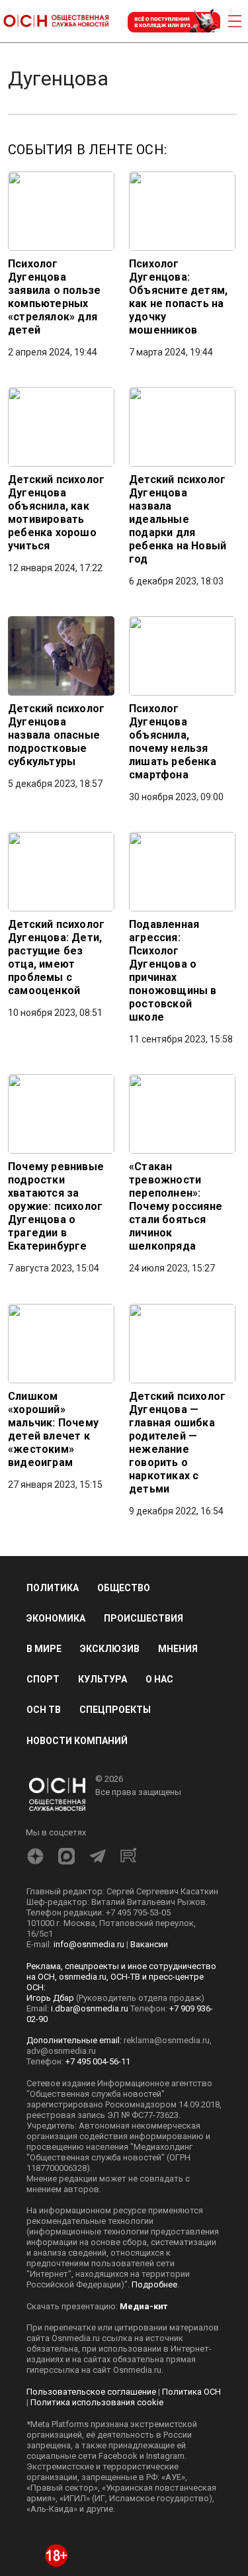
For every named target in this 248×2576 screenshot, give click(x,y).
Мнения (178, 1649)
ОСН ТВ (44, 1710)
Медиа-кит (144, 2306)
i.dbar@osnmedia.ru (90, 2008)
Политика (53, 1588)
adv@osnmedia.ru (61, 2051)
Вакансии (149, 1944)
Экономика (56, 1618)
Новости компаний (77, 1741)
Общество (124, 1588)
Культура (103, 1679)
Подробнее (154, 2284)
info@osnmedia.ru (89, 1944)
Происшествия (144, 1618)
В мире (44, 1649)
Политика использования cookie (97, 2402)
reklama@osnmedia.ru (167, 2040)
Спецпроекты (115, 1710)
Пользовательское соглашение (91, 2392)
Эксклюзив (110, 1649)
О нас (159, 1679)
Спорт (43, 1679)
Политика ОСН (191, 2392)
